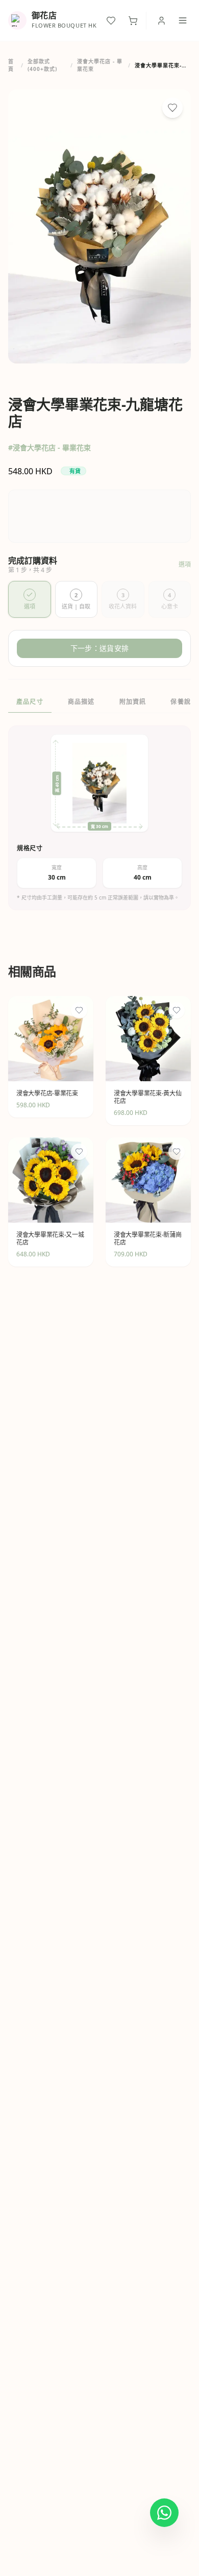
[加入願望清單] (172, 108)
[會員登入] (161, 21)
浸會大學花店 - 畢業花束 (100, 65)
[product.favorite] (79, 1010)
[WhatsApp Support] (164, 2513)
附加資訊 (133, 702)
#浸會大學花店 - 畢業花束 (49, 447)
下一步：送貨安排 (99, 648)
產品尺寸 (30, 702)
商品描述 (81, 702)
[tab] (30, 599)
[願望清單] (111, 21)
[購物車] (133, 21)
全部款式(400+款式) (42, 65)
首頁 (11, 65)
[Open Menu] (183, 20)
